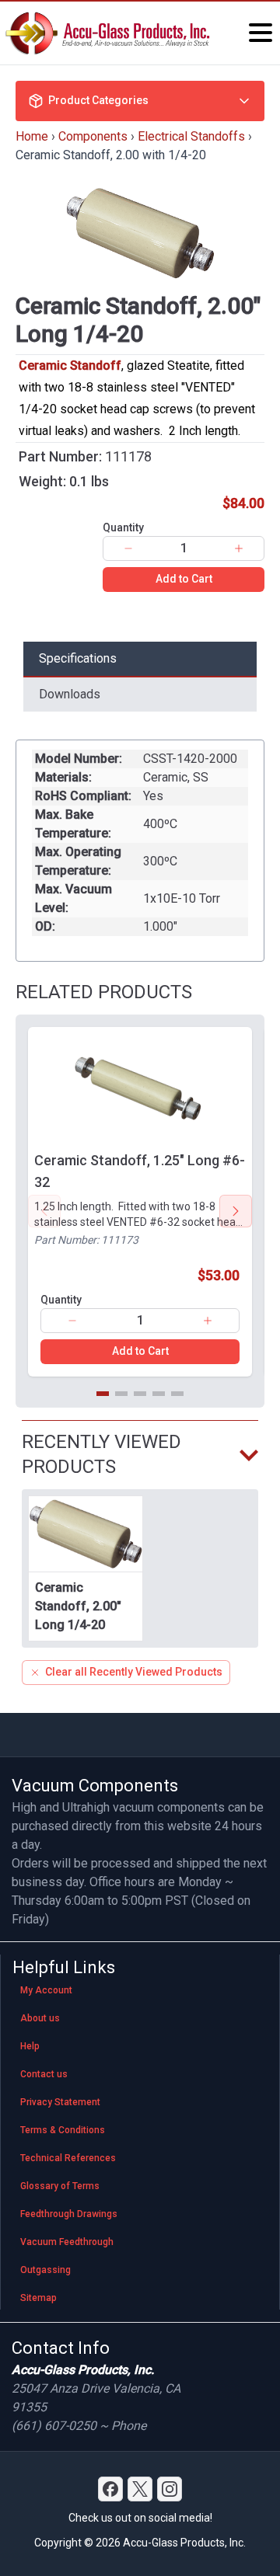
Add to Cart (184, 579)
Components (93, 136)
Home (32, 136)
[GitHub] (170, 2489)
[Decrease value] (128, 548)
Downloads (70, 694)
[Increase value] (239, 548)
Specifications (78, 658)
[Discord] (110, 2489)
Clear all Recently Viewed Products (134, 1672)
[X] (140, 2489)
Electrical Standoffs (191, 136)
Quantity (123, 527)
